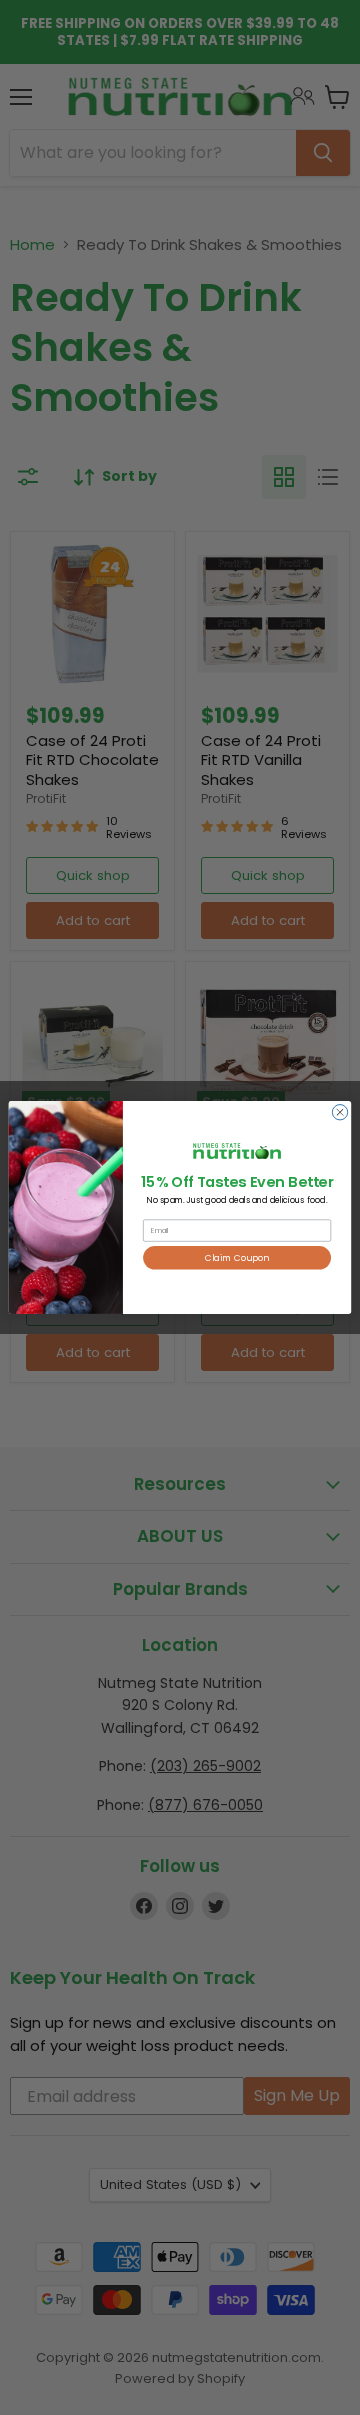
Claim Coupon (237, 1258)
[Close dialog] (339, 1112)
